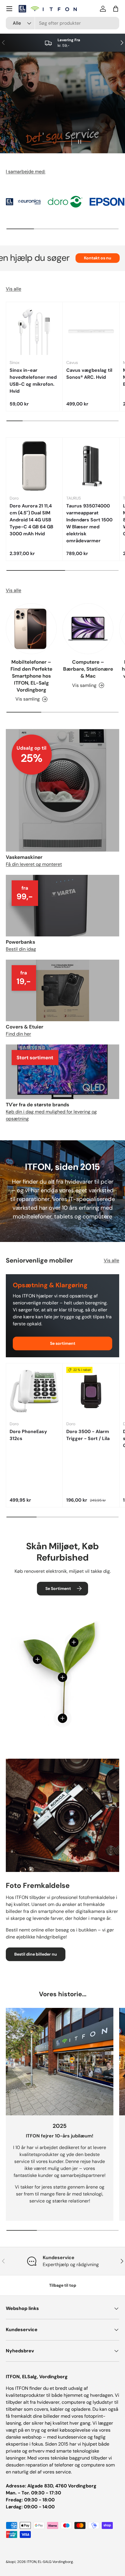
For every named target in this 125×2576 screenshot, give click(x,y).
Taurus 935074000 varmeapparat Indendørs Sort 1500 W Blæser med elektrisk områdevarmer (89, 523)
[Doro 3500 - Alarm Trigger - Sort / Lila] (91, 1392)
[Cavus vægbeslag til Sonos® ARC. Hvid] (91, 330)
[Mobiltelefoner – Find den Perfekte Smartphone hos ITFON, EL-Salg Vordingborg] (31, 629)
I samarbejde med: (26, 172)
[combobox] (63, 23)
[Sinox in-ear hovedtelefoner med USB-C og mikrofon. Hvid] (34, 330)
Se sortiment (63, 1343)
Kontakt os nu (69, 258)
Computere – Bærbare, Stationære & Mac (88, 669)
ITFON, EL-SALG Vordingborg (50, 2562)
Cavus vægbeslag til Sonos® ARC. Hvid (89, 374)
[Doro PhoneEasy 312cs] (34, 1392)
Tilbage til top (63, 2285)
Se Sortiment (58, 1588)
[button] (116, 9)
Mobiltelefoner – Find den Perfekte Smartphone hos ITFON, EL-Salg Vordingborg (31, 676)
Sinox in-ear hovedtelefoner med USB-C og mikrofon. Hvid (33, 381)
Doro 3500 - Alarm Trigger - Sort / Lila (88, 1435)
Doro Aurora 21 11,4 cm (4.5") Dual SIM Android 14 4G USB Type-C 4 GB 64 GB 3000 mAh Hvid (31, 520)
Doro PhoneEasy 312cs (28, 1435)
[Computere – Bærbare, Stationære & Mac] (88, 629)
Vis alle (14, 289)
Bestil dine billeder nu (36, 1954)
